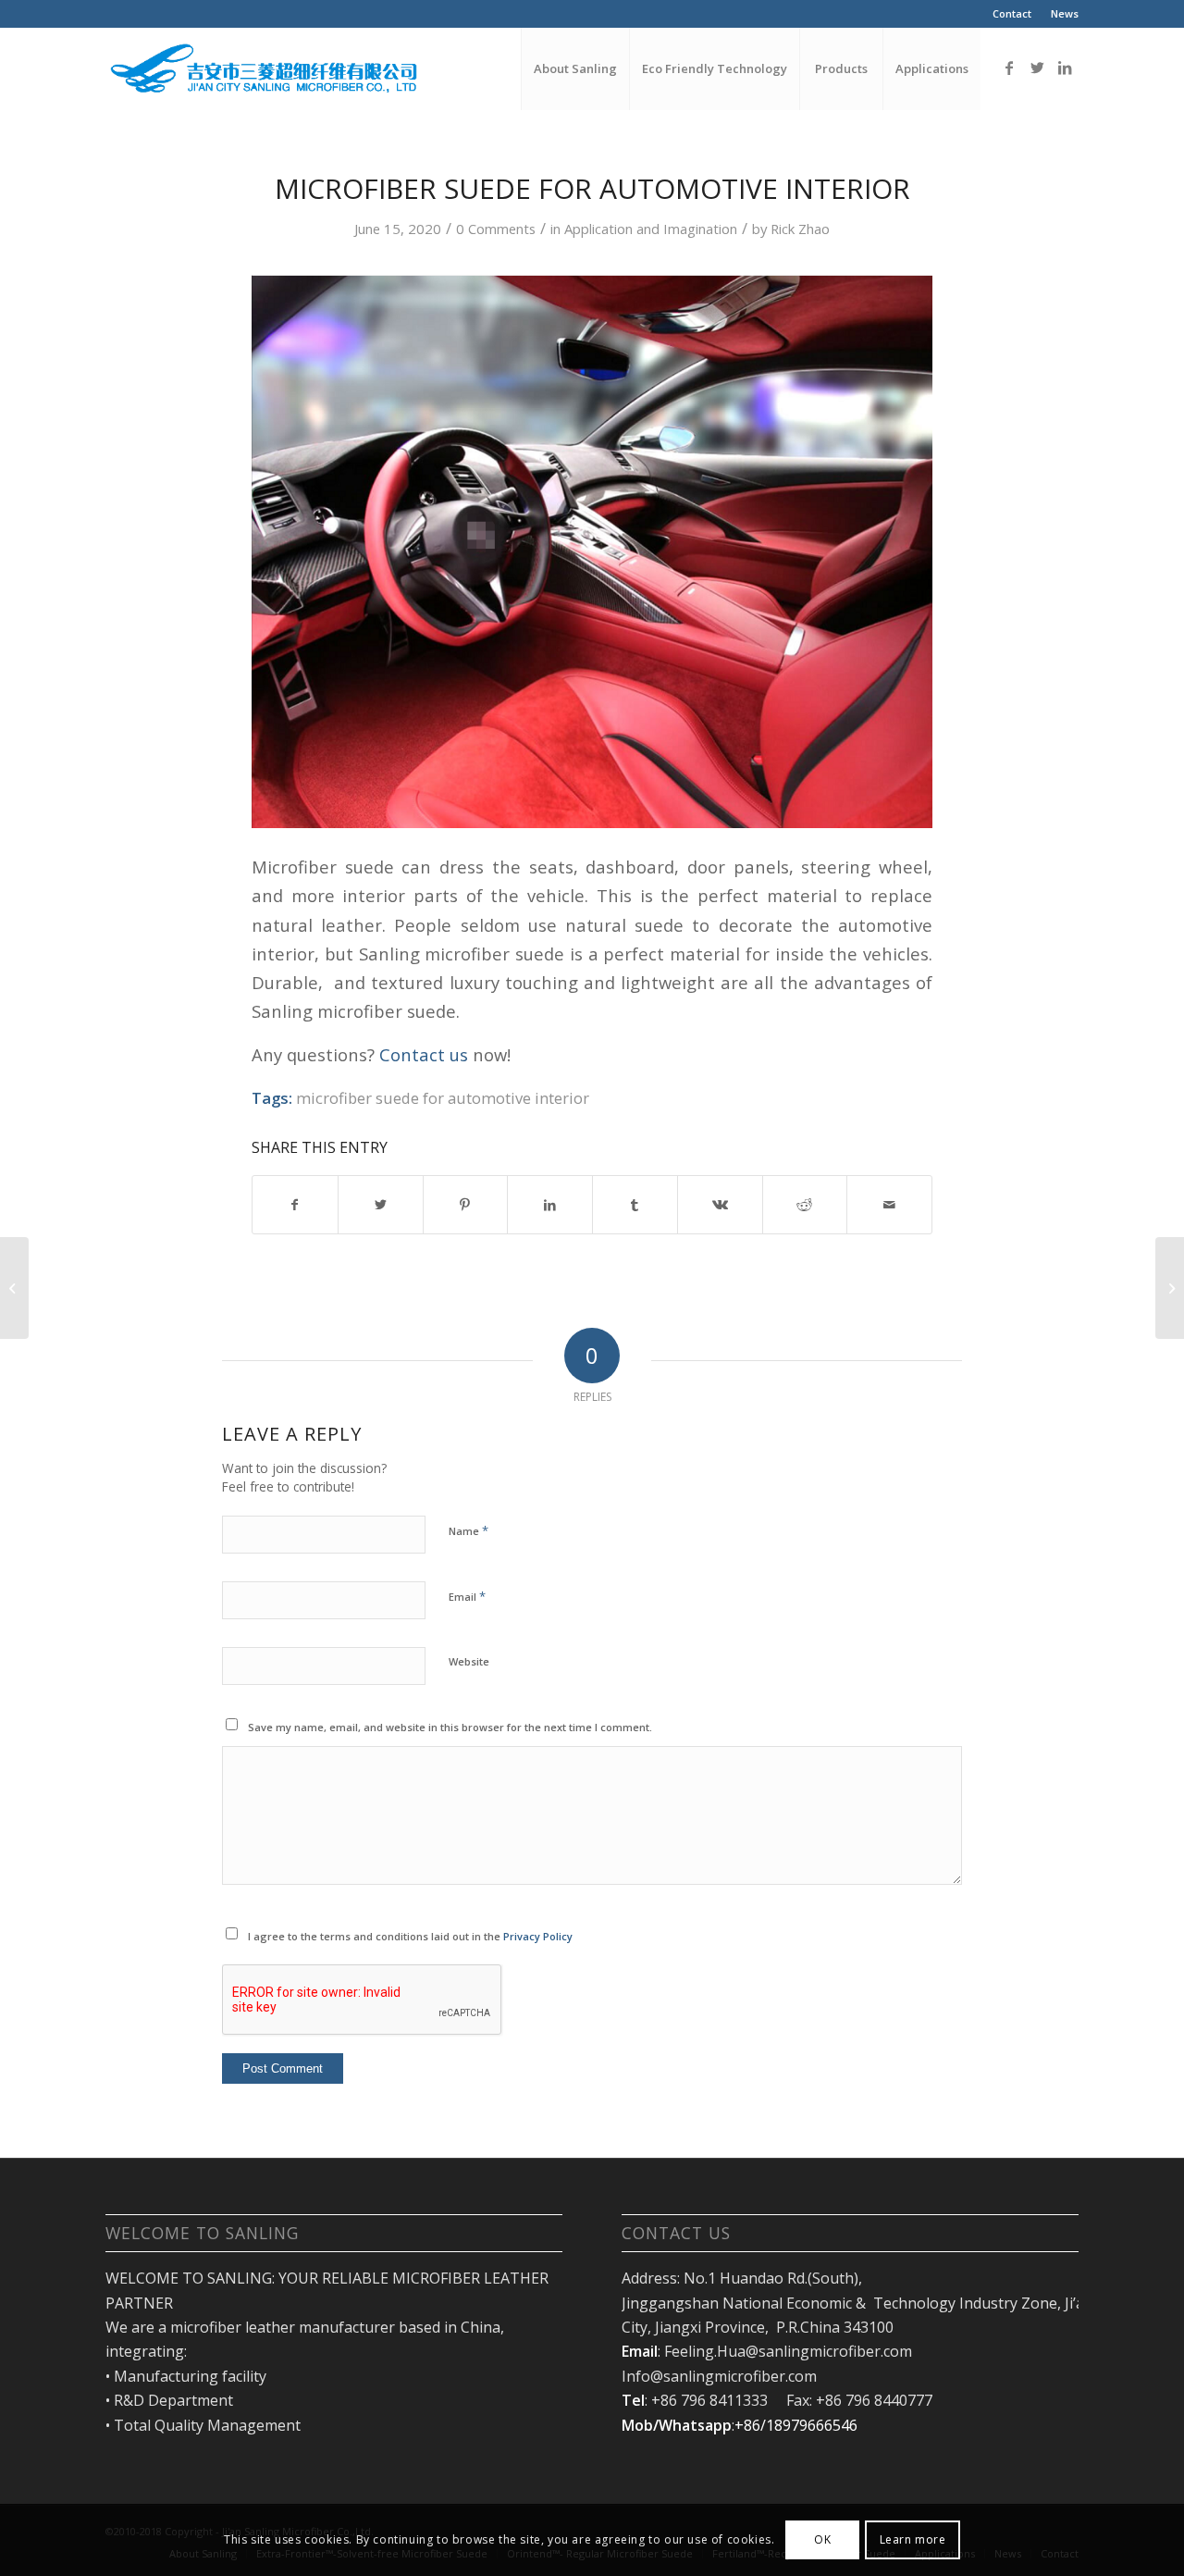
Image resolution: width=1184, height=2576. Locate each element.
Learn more (913, 2539)
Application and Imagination (651, 229)
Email (467, 1596)
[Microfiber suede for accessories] (14, 1288)
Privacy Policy (538, 1936)
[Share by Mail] (889, 1205)
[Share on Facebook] (295, 1205)
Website (469, 1661)
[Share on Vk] (720, 1205)
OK (822, 2539)
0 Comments (496, 229)
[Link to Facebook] (1009, 68)
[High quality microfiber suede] (1170, 1288)
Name (469, 1530)
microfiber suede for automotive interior (443, 1098)
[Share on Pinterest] (466, 1205)
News (1065, 13)
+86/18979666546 (796, 2425)
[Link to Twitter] (1037, 68)
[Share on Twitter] (381, 1205)
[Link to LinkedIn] (1065, 68)
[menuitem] (1012, 14)
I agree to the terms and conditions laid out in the (410, 1936)
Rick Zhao (800, 229)
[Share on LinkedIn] (550, 1205)
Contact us (424, 1054)
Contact (1012, 13)
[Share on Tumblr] (635, 1205)
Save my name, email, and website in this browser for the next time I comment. (450, 1727)
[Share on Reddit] (805, 1205)
